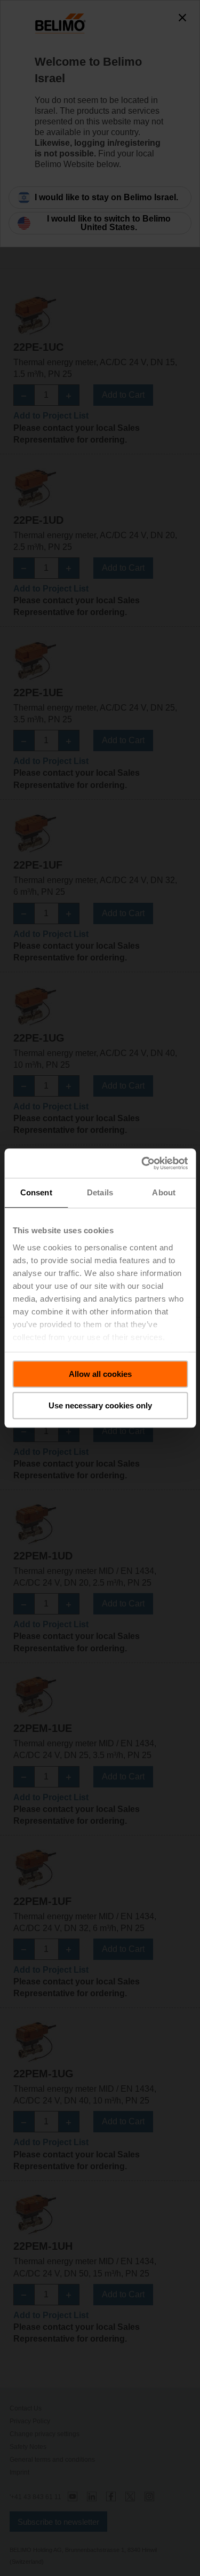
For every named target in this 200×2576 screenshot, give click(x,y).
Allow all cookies (100, 1374)
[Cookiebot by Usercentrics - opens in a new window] (142, 1163)
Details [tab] (100, 1192)
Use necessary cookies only (100, 1405)
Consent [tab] (36, 1192)
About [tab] (164, 1192)
